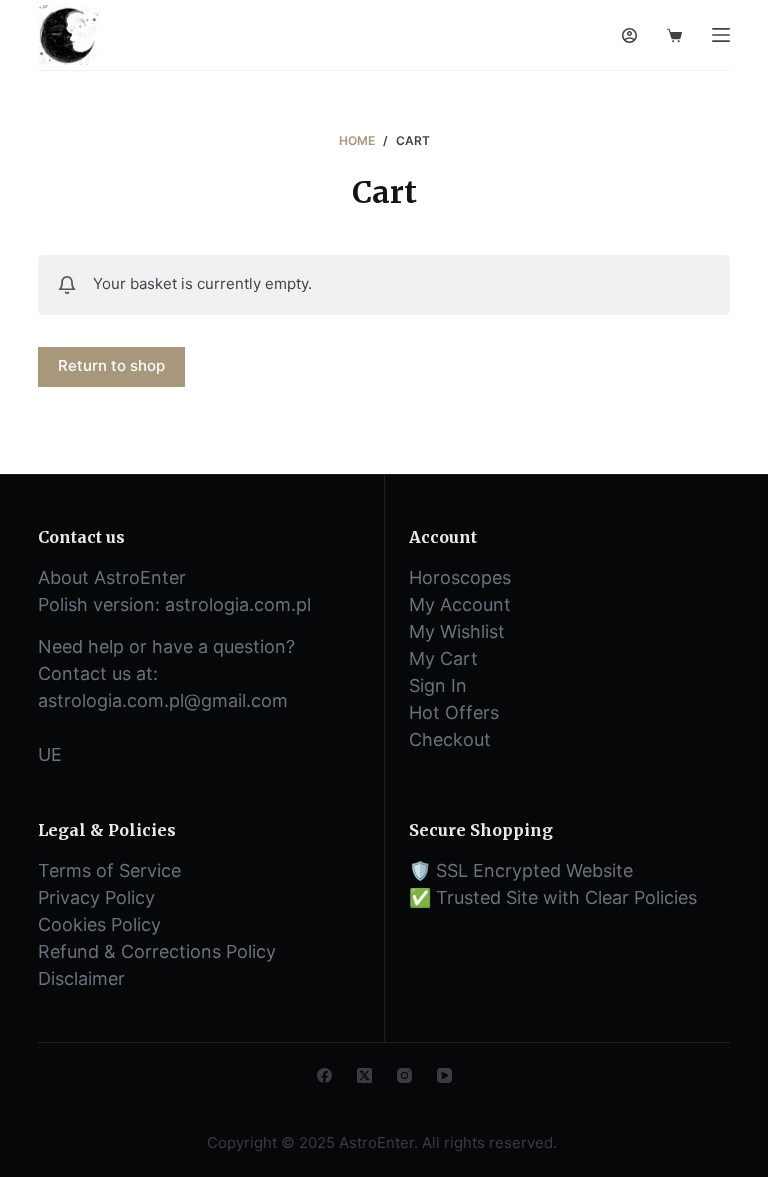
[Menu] (721, 35)
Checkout (450, 739)
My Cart (443, 658)
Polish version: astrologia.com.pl (174, 604)
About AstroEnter (112, 577)
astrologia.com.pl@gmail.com (163, 700)
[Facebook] (324, 1075)
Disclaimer (81, 978)
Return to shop (111, 365)
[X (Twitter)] (364, 1075)
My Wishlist (457, 631)
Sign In (438, 685)
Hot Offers (454, 712)
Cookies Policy (99, 924)
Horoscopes (460, 577)
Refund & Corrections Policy (157, 951)
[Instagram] (404, 1075)
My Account (460, 604)
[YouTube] (444, 1075)
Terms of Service (109, 870)
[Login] (629, 35)
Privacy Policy (96, 897)
